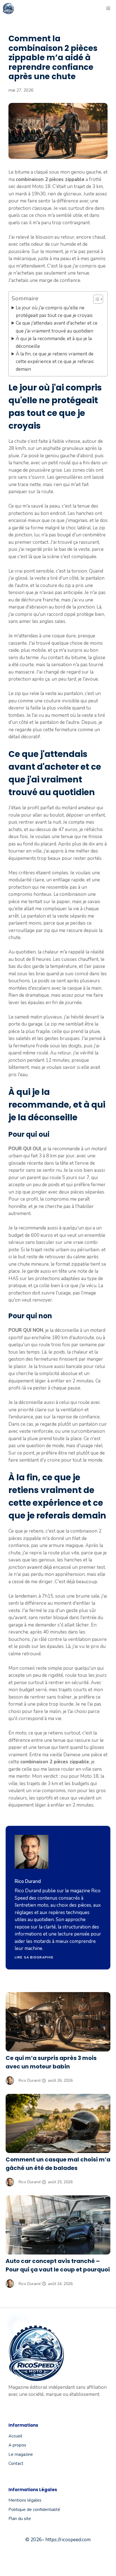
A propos (17, 2445)
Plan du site (20, 2519)
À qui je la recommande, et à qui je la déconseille (54, 342)
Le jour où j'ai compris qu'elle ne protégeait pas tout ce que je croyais (54, 312)
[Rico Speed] (8, 8)
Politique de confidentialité (34, 2510)
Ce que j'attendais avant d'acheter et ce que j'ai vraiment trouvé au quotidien (57, 327)
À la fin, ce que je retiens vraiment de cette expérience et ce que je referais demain (55, 362)
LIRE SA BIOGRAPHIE (34, 1957)
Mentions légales (25, 2500)
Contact (16, 2463)
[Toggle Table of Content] (95, 299)
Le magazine (21, 2454)
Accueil (15, 2436)
